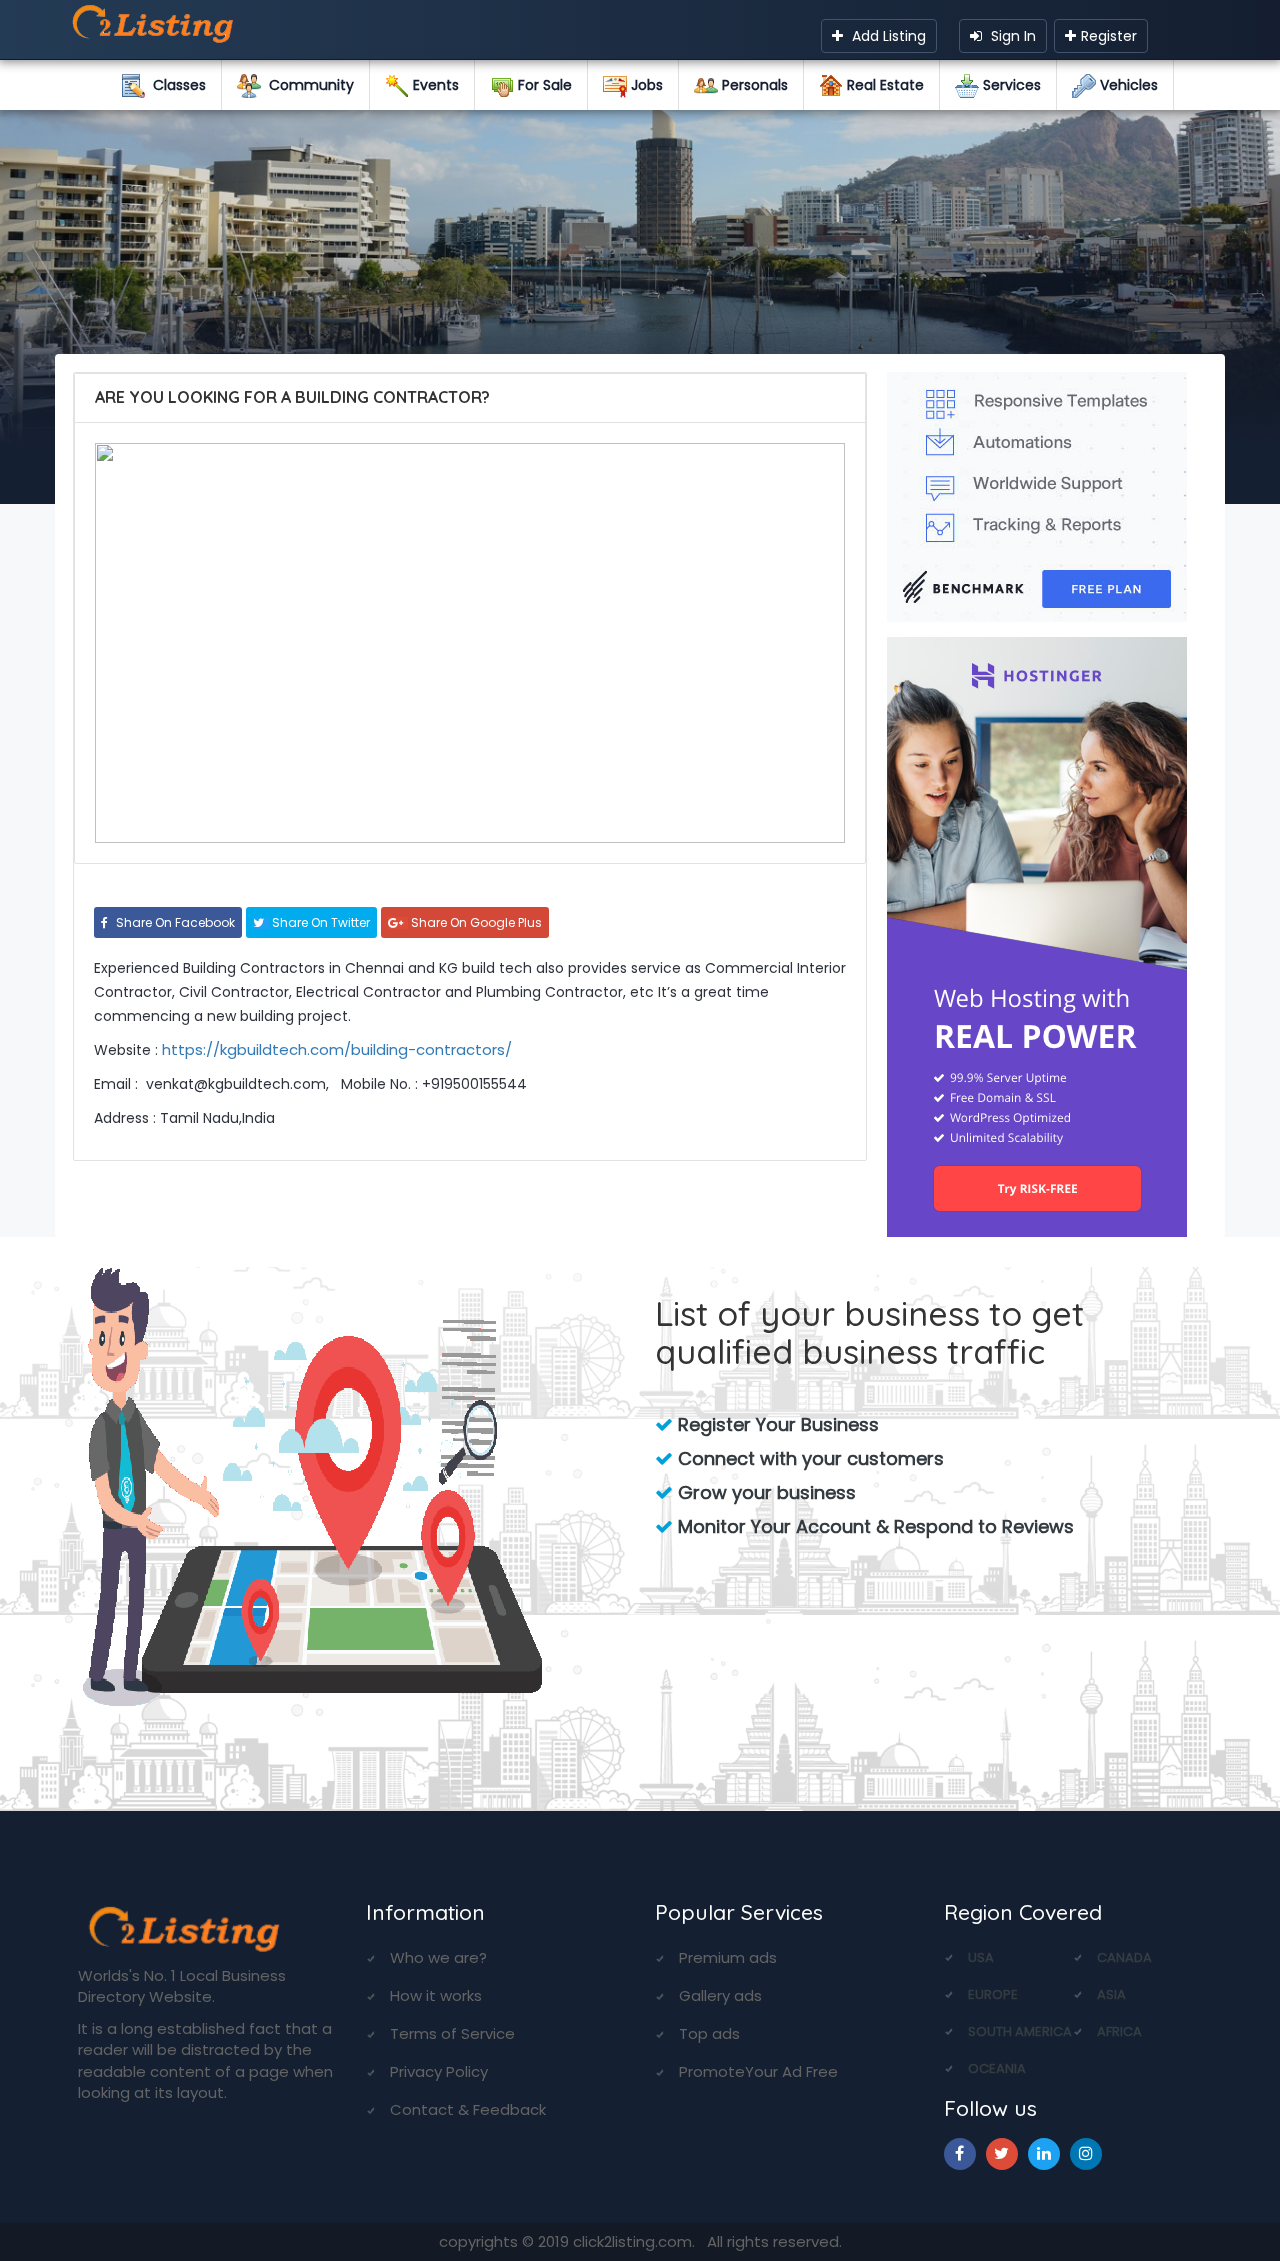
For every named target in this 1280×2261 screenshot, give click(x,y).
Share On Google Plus (475, 922)
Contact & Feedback (468, 2109)
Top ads (709, 2033)
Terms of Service (452, 2033)
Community (307, 85)
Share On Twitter (319, 922)
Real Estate (883, 85)
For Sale (543, 85)
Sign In (1011, 36)
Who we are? (438, 1957)
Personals (753, 85)
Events (434, 85)
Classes (175, 85)
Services (1010, 85)
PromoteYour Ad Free (758, 2071)
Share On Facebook (174, 922)
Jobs (645, 85)
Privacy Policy (439, 2071)
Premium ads (728, 1957)
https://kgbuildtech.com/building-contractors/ (337, 1049)
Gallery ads (720, 1995)
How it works (436, 1995)
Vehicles (1127, 85)
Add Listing (887, 36)
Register (1109, 36)
